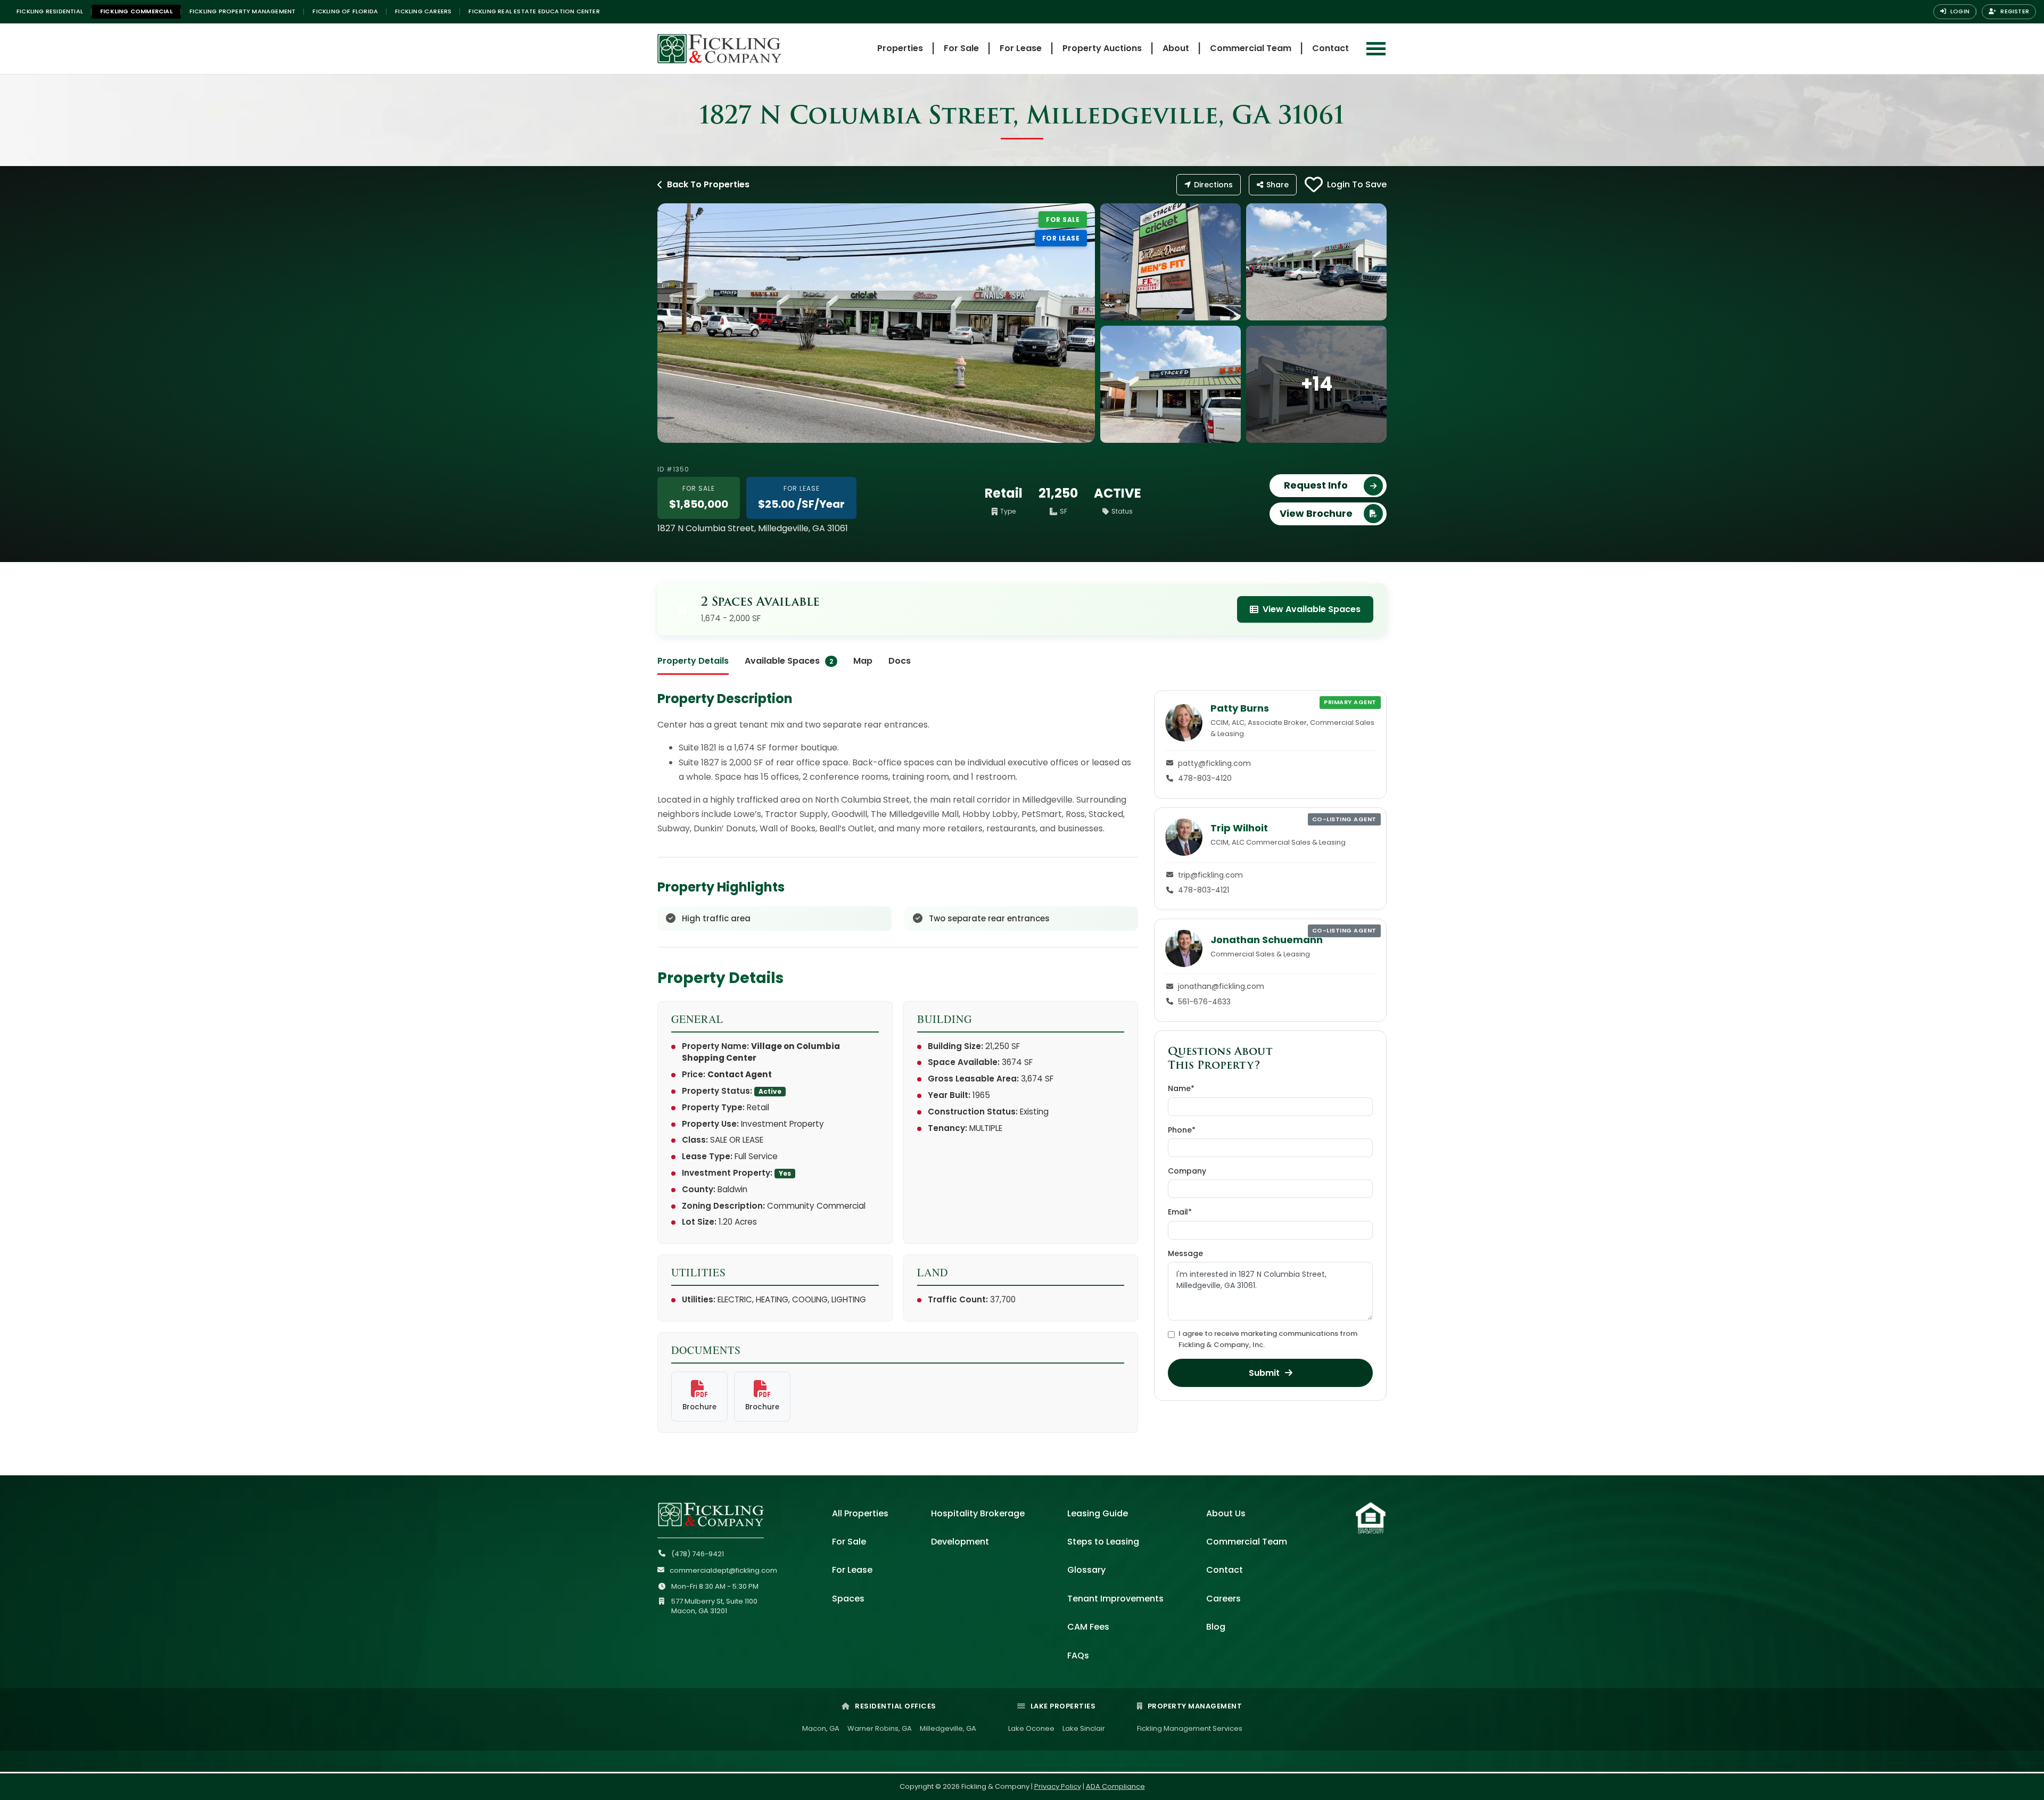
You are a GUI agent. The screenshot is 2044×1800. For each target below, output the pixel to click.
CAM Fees (1088, 1627)
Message (1185, 1253)
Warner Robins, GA (880, 1728)
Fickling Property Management (243, 11)
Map (863, 661)
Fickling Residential (50, 11)
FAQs (1078, 1655)
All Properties (860, 1513)
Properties (900, 48)
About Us (1226, 1513)
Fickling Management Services (1190, 1728)
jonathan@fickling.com (1221, 986)
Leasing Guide (1098, 1513)
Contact (1330, 48)
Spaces (848, 1599)
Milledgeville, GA (948, 1728)
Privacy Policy (1058, 1786)
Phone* (1182, 1130)
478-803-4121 (1204, 890)
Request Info (1316, 485)
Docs (900, 661)
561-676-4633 (1204, 1002)
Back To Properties (708, 184)
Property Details (693, 661)
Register (2014, 11)
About (1176, 48)
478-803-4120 (1205, 778)
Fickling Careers (423, 11)
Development (960, 1542)
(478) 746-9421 (698, 1554)
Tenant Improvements (1115, 1599)
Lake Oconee (1031, 1728)
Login (1959, 11)
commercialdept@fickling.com (723, 1570)
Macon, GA (821, 1728)
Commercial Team (1251, 48)
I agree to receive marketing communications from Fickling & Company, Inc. (1268, 1339)
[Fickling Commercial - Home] (743, 49)
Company (1187, 1171)
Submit (1264, 1373)
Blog (1216, 1627)
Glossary (1086, 1570)
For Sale (961, 48)
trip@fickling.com (1210, 875)
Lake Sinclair (1084, 1728)
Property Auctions (1102, 48)
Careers (1223, 1599)
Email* (1180, 1212)
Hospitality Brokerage (978, 1513)
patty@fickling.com (1214, 763)
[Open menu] (1376, 49)
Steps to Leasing (1103, 1542)
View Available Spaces (1312, 609)
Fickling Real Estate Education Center (534, 11)
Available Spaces (789, 661)
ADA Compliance (1115, 1786)
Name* (1181, 1088)
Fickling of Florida (345, 11)
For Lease (1021, 48)
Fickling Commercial (136, 11)
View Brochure (1316, 513)
